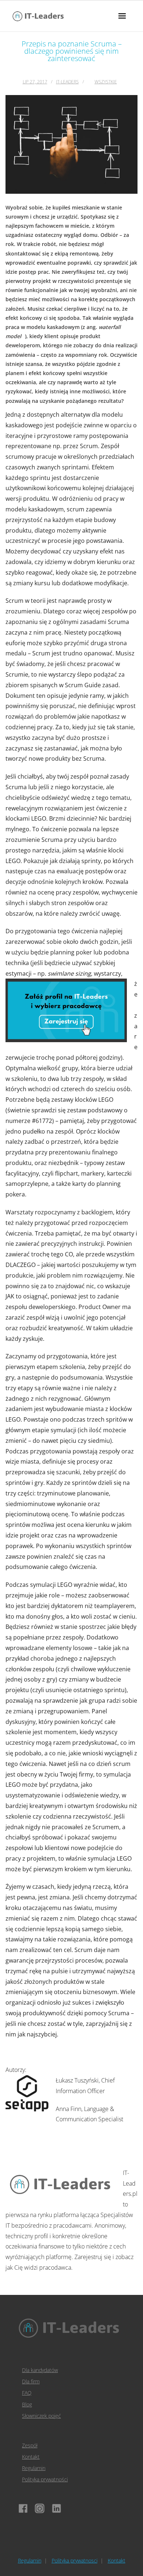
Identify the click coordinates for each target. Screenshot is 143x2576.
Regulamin (34, 2468)
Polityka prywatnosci (75, 2560)
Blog (27, 2404)
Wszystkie (106, 82)
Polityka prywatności (45, 2479)
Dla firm (31, 2381)
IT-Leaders (67, 82)
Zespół (30, 2445)
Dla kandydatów (40, 2370)
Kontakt (31, 2457)
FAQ (27, 2393)
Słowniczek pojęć (41, 2416)
